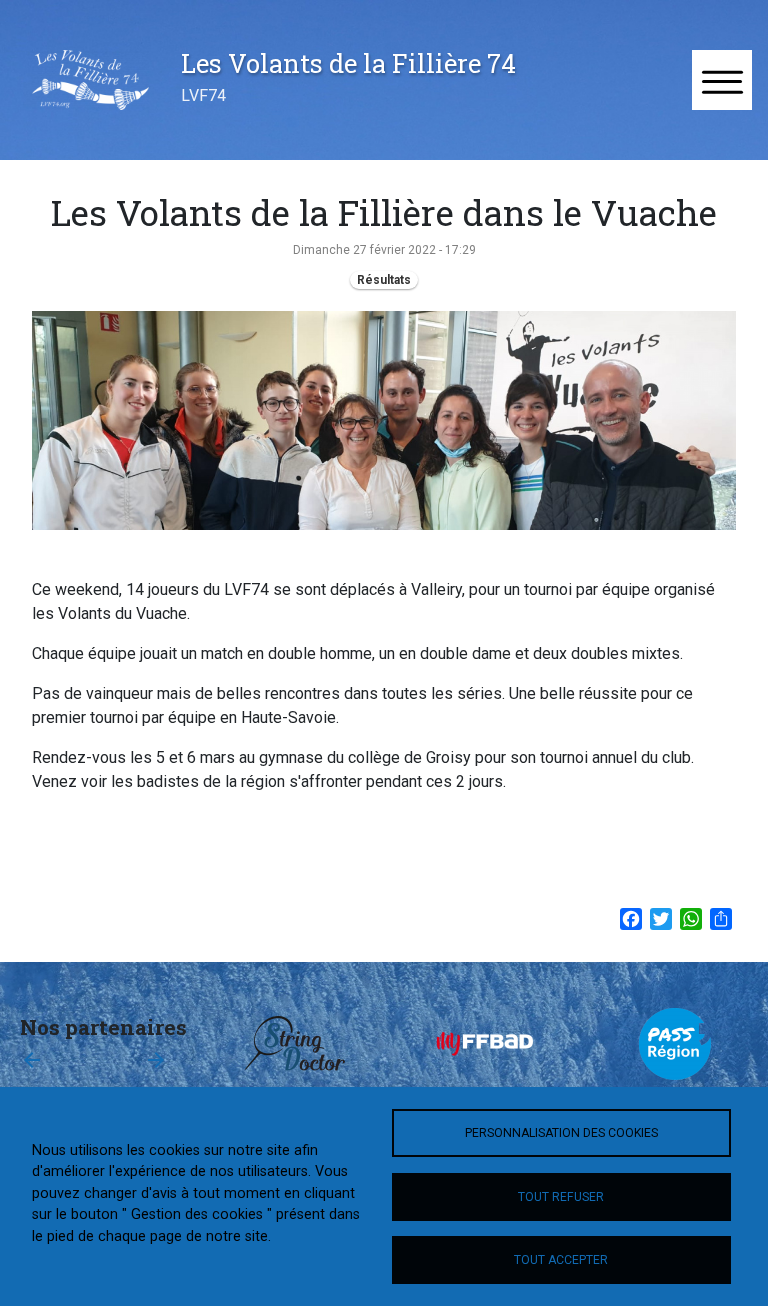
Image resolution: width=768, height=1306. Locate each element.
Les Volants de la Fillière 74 (348, 63)
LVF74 (203, 95)
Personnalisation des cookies (561, 1133)
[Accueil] (90, 80)
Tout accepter (561, 1260)
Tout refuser (561, 1197)
